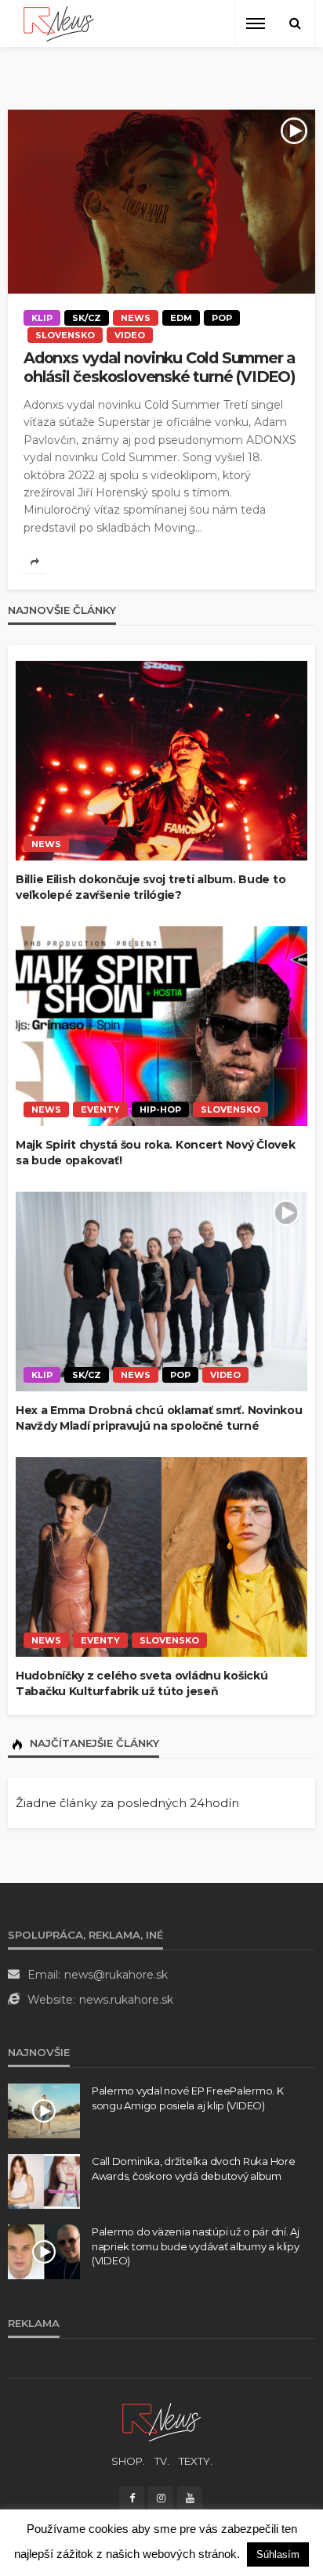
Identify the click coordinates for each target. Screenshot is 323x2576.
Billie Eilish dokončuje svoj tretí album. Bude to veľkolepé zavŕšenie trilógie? (151, 887)
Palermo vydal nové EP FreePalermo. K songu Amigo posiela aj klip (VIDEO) (188, 2098)
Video (130, 335)
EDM (181, 318)
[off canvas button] (256, 23)
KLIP (42, 318)
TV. (162, 2461)
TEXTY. (196, 2461)
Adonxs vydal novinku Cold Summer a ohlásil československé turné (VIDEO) (160, 367)
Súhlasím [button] (278, 2554)
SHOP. (128, 2461)
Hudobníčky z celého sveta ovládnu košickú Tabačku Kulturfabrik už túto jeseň (142, 1683)
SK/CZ (87, 318)
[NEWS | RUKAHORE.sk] (161, 2421)
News (136, 318)
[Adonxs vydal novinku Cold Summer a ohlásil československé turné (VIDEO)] (161, 202)
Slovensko (65, 335)
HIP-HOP (160, 1109)
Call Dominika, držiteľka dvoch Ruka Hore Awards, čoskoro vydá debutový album (194, 2168)
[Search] (295, 23)
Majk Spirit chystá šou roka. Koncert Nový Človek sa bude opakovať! (156, 1153)
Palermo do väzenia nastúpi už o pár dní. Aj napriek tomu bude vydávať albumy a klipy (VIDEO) (196, 2246)
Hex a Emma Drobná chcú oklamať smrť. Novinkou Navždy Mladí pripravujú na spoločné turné (159, 1418)
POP (222, 318)
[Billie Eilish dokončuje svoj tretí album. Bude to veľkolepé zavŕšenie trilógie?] (161, 761)
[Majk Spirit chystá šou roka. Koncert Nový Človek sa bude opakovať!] (161, 1026)
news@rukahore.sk (116, 1975)
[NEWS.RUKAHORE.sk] (59, 24)
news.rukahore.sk (126, 2000)
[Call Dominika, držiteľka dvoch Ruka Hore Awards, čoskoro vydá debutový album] (44, 2181)
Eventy (100, 1109)
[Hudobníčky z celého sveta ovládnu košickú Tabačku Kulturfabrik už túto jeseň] (161, 1557)
